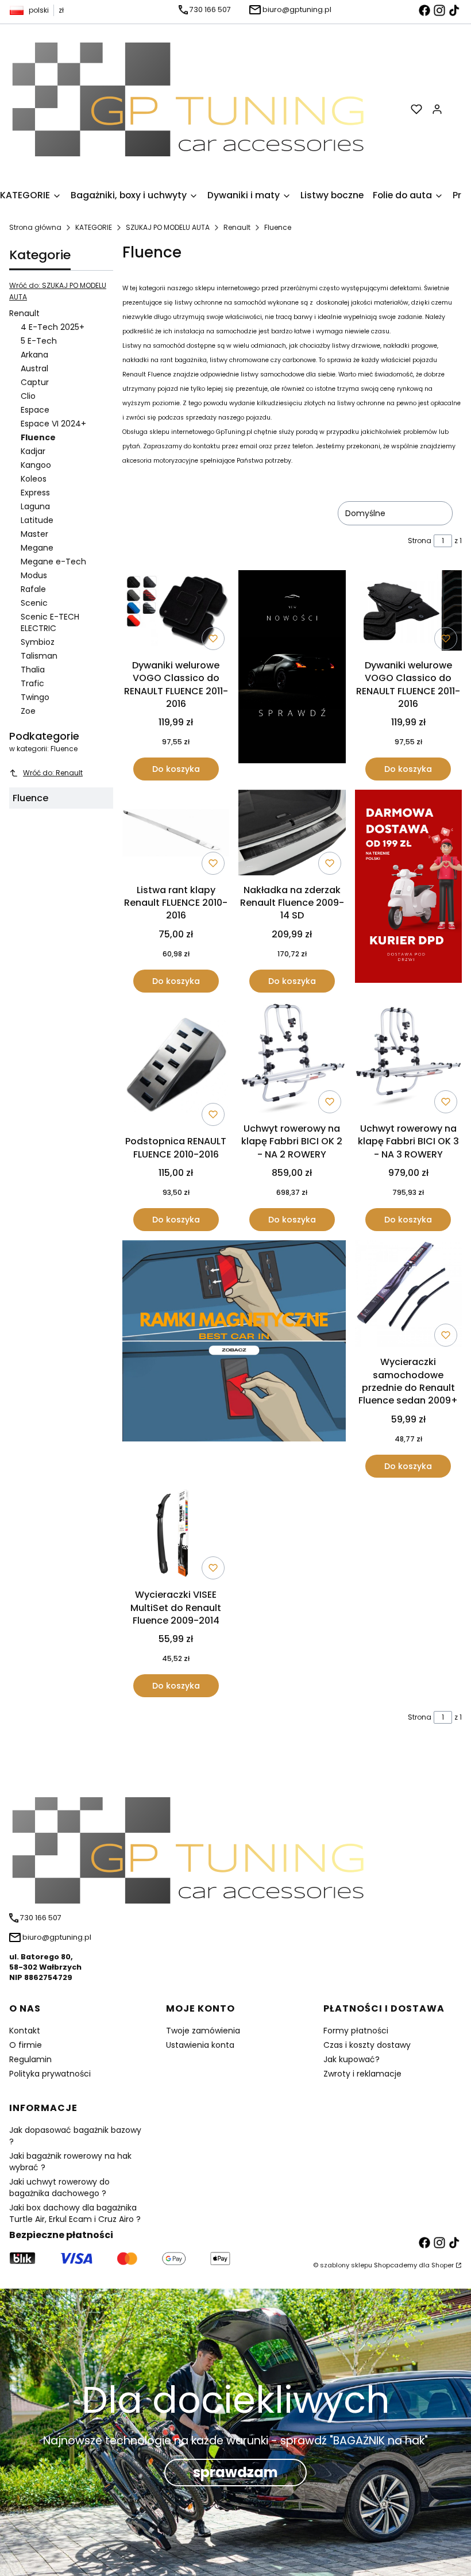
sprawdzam (235, 2472)
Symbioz (38, 642)
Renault (237, 227)
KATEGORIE (94, 227)
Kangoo (36, 465)
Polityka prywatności (50, 2074)
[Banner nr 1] (292, 675)
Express (35, 493)
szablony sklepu (346, 2265)
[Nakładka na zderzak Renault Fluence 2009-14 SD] (292, 834)
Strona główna (35, 227)
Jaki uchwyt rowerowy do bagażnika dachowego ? (59, 2187)
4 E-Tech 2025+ (53, 327)
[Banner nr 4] (408, 891)
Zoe (28, 711)
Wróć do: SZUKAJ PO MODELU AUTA (58, 291)
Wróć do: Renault (53, 773)
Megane (37, 548)
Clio (28, 396)
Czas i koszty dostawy (367, 2045)
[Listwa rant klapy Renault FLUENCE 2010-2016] (176, 835)
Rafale (33, 589)
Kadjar (33, 451)
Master (34, 534)
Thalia (33, 670)
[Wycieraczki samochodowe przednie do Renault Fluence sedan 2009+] (408, 1296)
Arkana (34, 355)
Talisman (39, 656)
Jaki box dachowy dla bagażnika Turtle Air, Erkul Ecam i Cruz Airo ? (75, 2213)
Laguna (35, 506)
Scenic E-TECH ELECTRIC (50, 622)
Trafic (32, 683)
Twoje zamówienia (203, 2031)
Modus (34, 575)
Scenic (34, 603)
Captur (35, 382)
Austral (34, 368)
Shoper (443, 2265)
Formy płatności (356, 2031)
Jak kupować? (352, 2059)
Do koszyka (176, 769)
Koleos (34, 479)
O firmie (26, 2045)
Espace (35, 410)
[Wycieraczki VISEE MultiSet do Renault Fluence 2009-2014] (176, 1535)
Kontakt (25, 2031)
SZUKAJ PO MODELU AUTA (168, 227)
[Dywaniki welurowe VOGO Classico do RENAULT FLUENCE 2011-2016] (176, 612)
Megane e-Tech (53, 562)
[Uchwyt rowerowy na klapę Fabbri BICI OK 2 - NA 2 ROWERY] (292, 1060)
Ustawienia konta (200, 2045)
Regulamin (30, 2059)
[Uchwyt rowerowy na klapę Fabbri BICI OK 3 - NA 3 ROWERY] (408, 1060)
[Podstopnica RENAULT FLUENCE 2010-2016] (176, 1066)
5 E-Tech (39, 341)
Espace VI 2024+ (53, 424)
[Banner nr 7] (234, 1359)
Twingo (35, 697)
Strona (420, 541)
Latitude (37, 520)
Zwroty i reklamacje (362, 2074)
